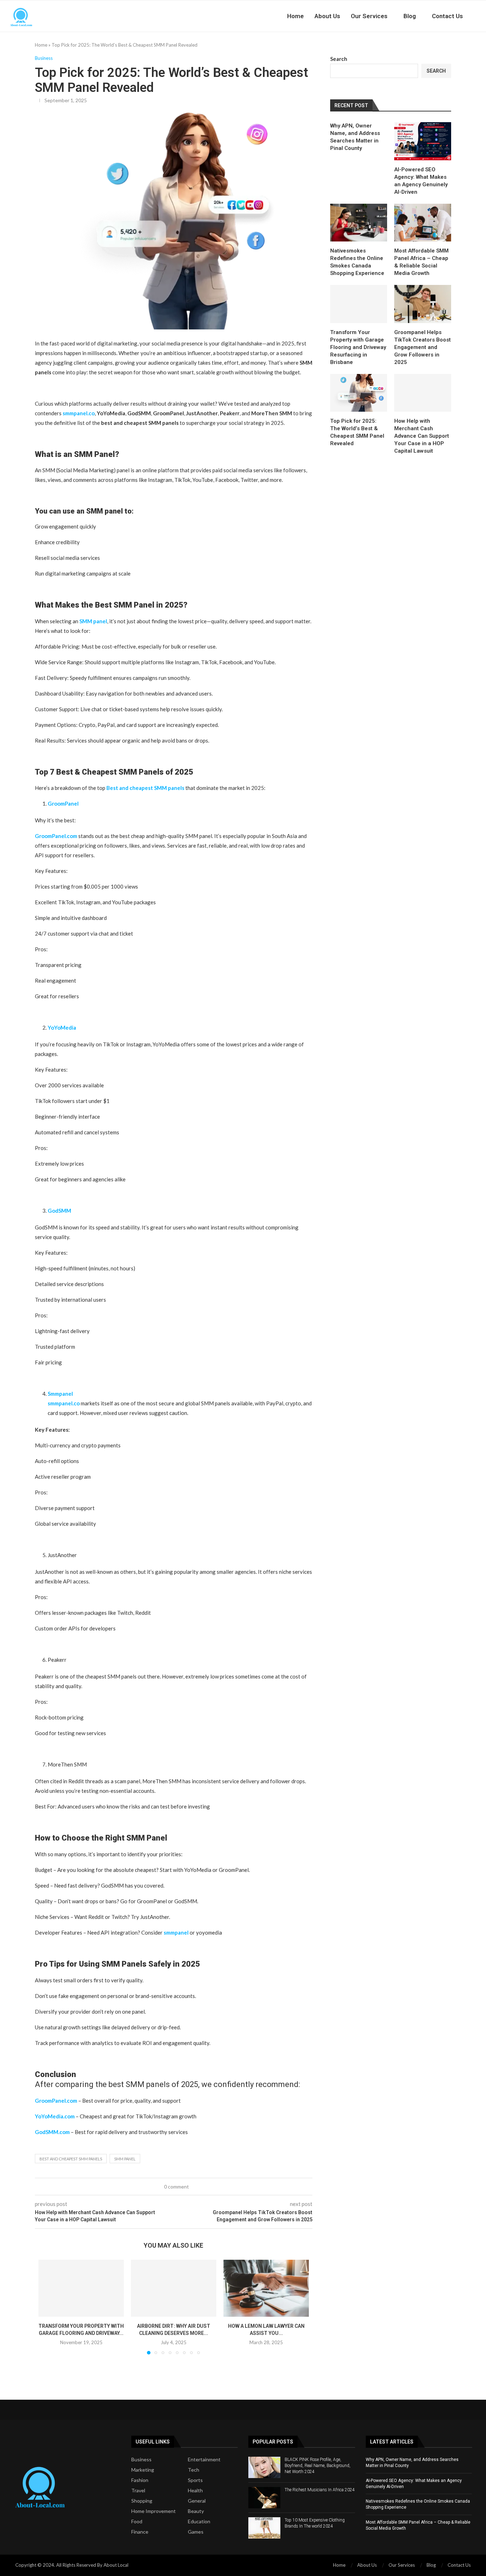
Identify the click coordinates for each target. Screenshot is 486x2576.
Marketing (143, 2470)
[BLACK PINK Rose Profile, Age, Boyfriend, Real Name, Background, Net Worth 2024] (264, 2467)
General (197, 2501)
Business (141, 2460)
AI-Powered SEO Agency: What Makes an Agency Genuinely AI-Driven (421, 181)
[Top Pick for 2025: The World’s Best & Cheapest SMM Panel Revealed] (359, 393)
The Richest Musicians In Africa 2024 (320, 2490)
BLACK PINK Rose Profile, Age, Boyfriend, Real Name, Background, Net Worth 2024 (318, 2466)
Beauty (196, 2511)
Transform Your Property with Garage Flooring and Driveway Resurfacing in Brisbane (358, 347)
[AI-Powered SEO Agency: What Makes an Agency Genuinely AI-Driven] (423, 141)
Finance (140, 2532)
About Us (327, 16)
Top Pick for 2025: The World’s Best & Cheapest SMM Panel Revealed (357, 432)
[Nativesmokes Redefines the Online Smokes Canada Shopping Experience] (359, 223)
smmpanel (176, 1932)
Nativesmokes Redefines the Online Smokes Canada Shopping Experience (357, 262)
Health (195, 2491)
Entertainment (204, 2460)
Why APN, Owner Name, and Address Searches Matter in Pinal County (355, 137)
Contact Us (447, 16)
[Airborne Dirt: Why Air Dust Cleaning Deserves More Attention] (174, 2288)
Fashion (140, 2480)
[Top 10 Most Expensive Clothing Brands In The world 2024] (264, 2528)
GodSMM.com (52, 2132)
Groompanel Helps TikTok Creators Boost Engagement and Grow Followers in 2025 (422, 347)
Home (295, 16)
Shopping (142, 2501)
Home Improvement (154, 2511)
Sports (195, 2480)
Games (196, 2532)
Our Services (369, 16)
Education (199, 2522)
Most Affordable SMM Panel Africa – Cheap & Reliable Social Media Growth (421, 262)
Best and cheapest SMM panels (71, 2159)
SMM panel (125, 2159)
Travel (138, 2491)
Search (339, 59)
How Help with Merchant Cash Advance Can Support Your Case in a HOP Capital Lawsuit (422, 436)
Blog (410, 16)
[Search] (482, 16)
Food (137, 2522)
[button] (48, 2307)
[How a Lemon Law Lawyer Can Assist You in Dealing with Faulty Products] (266, 2288)
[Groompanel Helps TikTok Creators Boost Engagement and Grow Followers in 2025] (423, 304)
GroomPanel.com (56, 836)
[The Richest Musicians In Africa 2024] (264, 2498)
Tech (194, 2470)
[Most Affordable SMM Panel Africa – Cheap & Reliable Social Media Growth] (423, 223)
